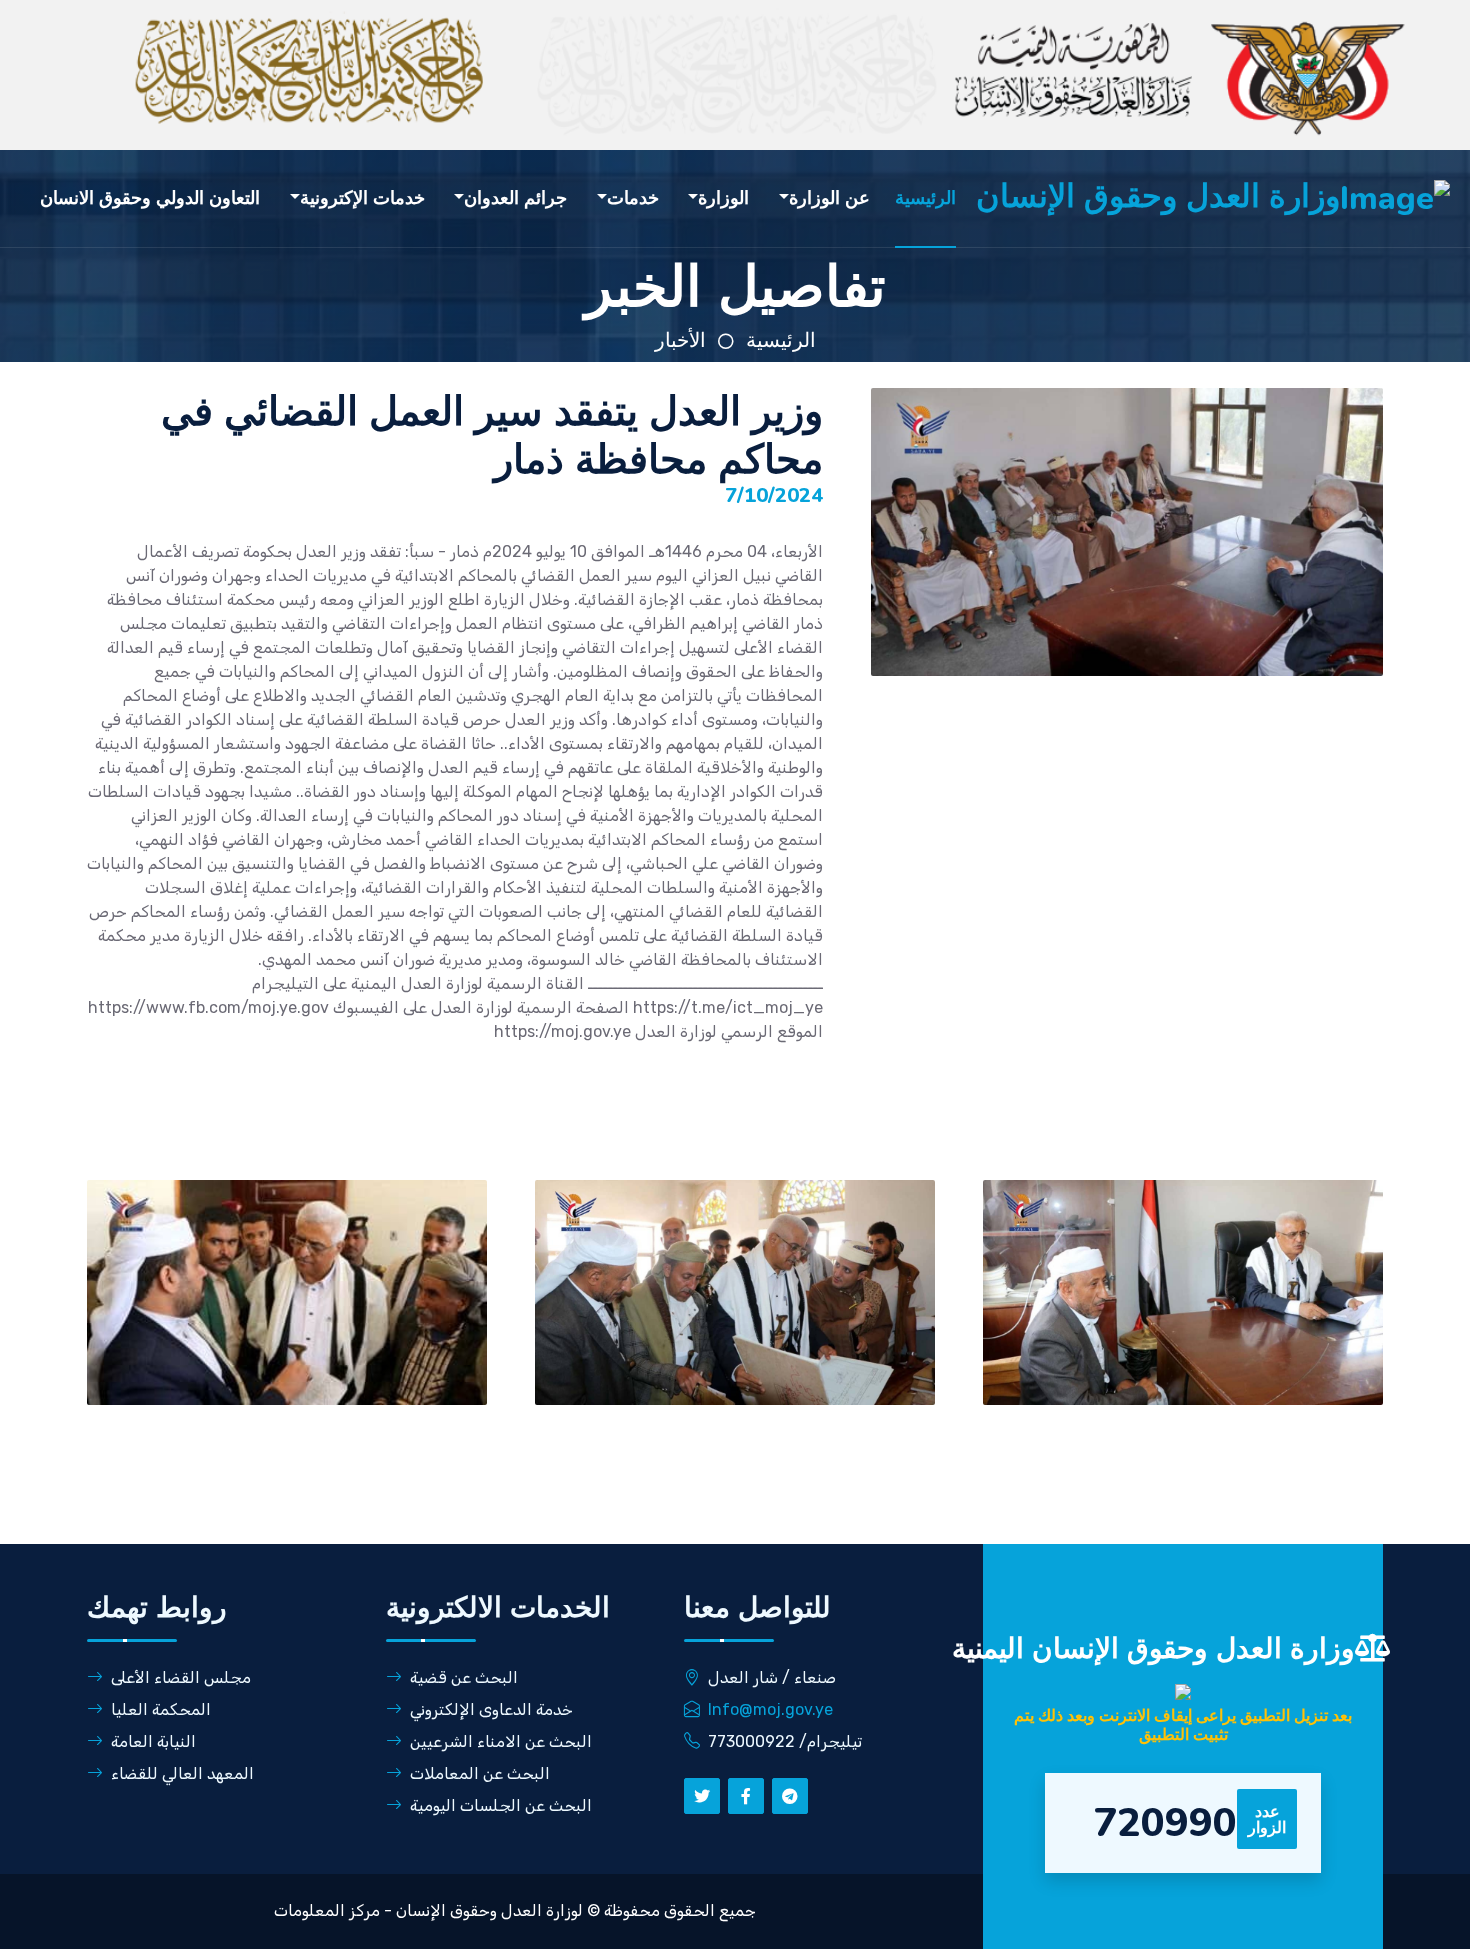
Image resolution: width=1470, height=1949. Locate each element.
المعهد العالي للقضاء (182, 1773)
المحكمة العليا (161, 1709)
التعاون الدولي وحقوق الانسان (150, 198)
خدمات (633, 198)
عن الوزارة (829, 198)
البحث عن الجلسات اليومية (501, 1805)
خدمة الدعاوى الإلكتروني (491, 1709)
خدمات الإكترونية (362, 198)
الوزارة (723, 198)
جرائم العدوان (515, 198)
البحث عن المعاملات (480, 1773)
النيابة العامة (153, 1741)
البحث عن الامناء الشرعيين (501, 1741)
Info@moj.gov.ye (770, 1709)
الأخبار (680, 340)
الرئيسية (925, 198)
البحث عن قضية (464, 1677)
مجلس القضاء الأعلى (181, 1677)
